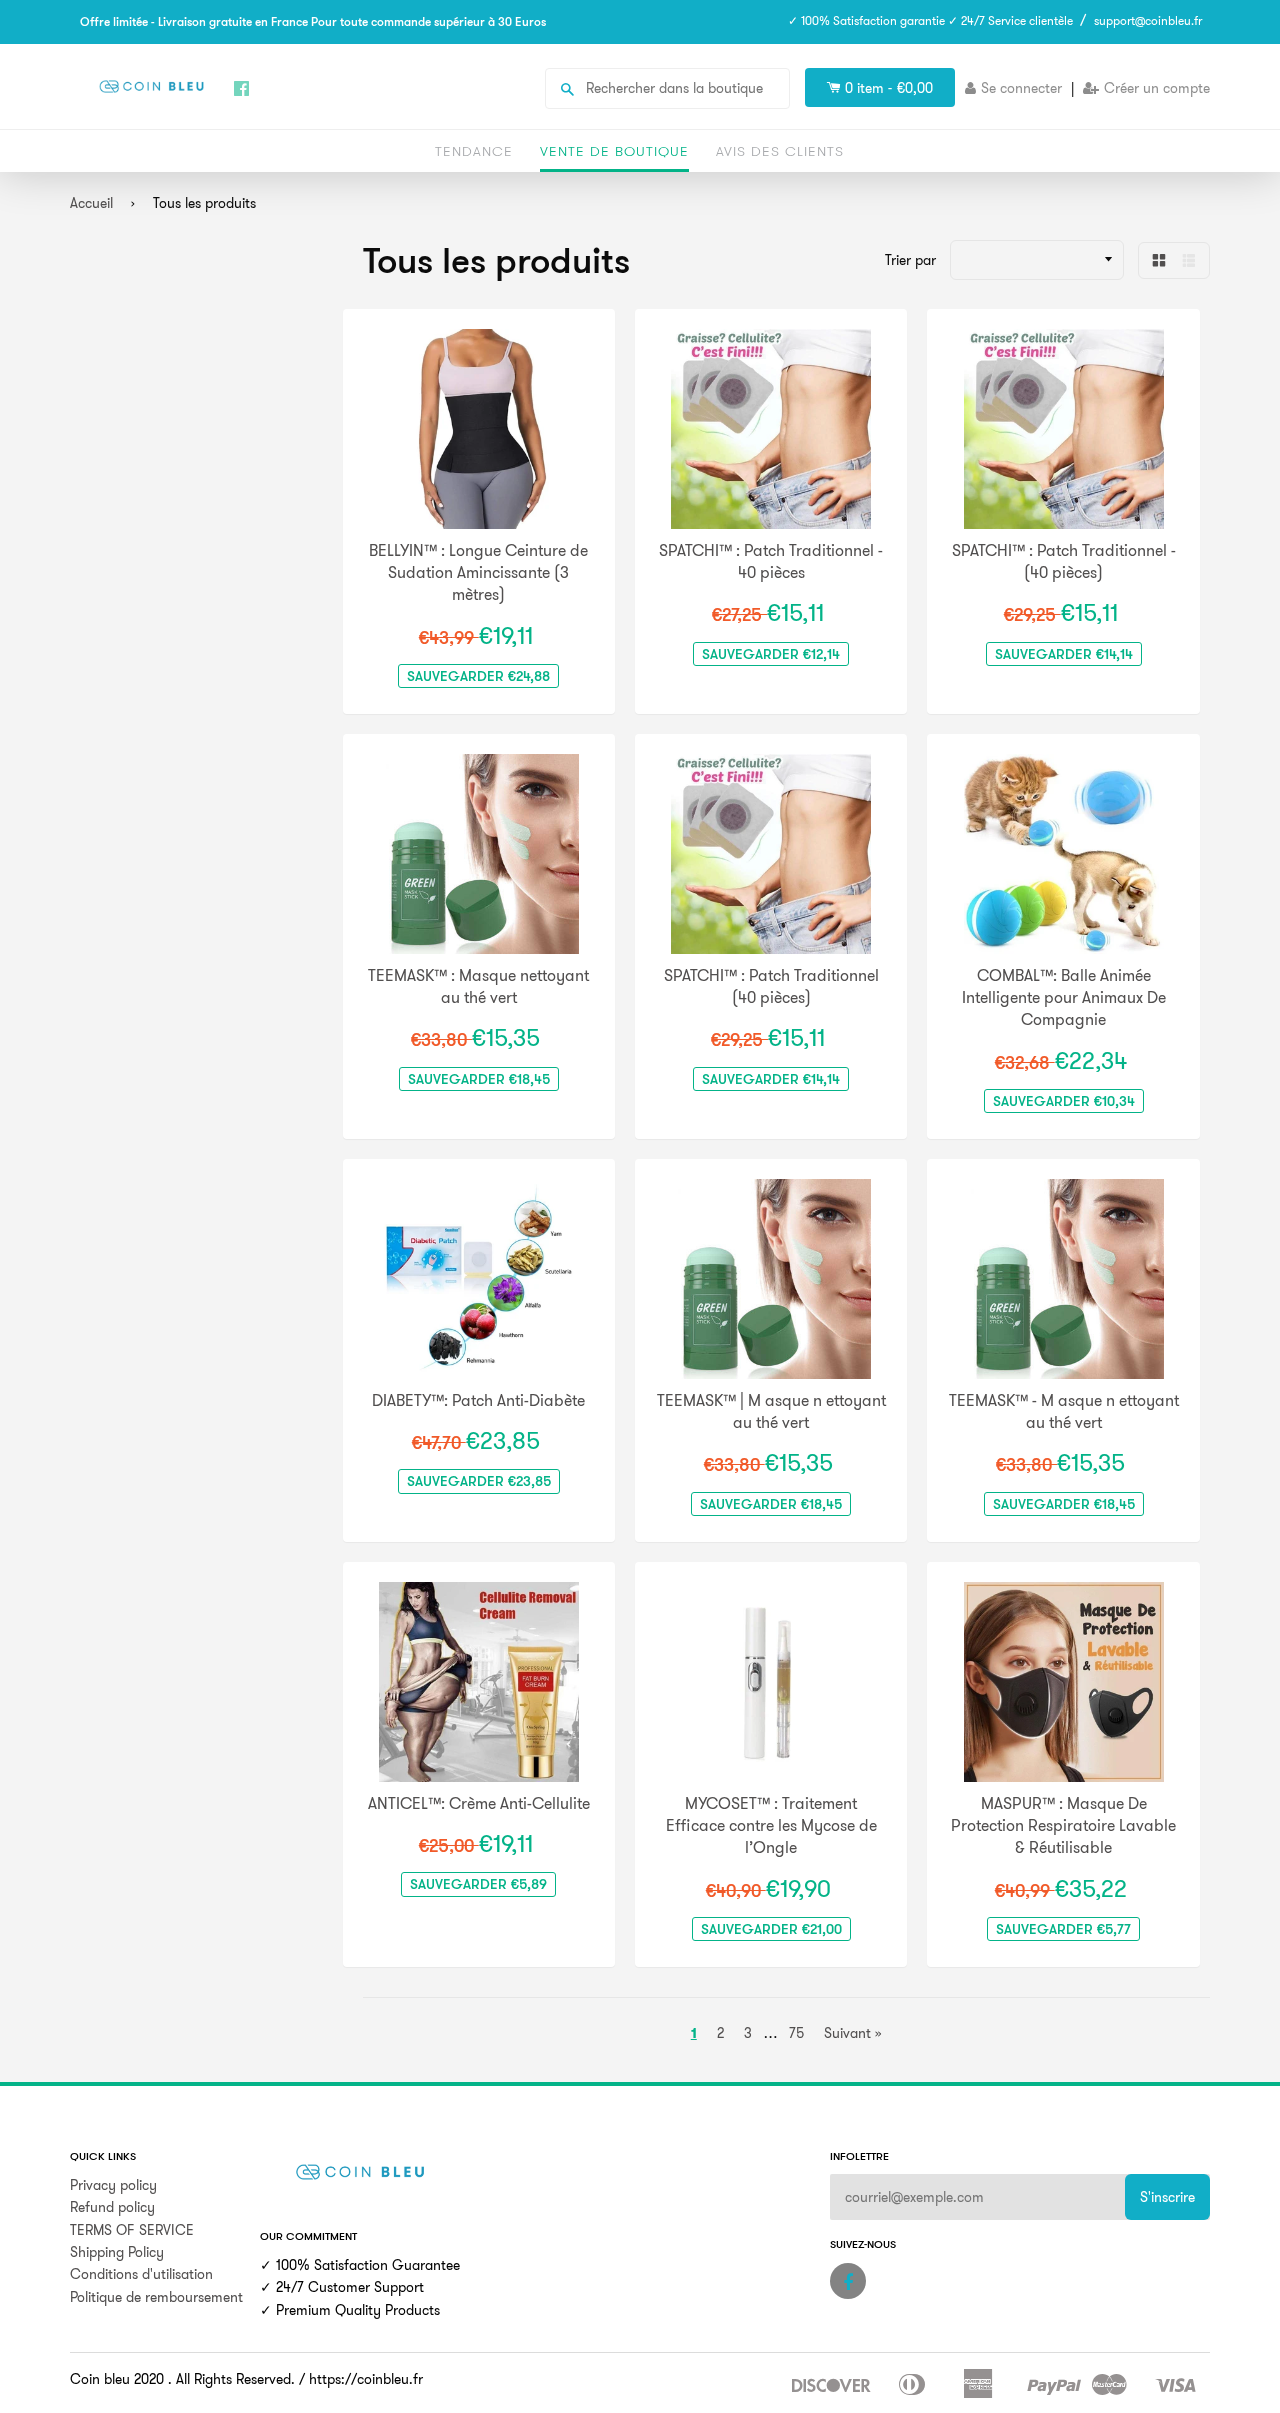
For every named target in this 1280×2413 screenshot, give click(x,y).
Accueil (91, 203)
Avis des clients (780, 151)
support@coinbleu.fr (1148, 20)
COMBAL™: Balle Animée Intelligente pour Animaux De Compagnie (1064, 997)
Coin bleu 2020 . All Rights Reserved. (182, 2379)
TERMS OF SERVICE (132, 2230)
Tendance (474, 151)
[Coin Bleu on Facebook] (848, 2281)
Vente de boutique (614, 151)
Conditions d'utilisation (141, 2274)
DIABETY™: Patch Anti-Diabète (478, 1400)
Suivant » (853, 2033)
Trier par (910, 260)
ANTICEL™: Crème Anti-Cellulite (479, 1803)
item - (889, 88)
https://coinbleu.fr (366, 2379)
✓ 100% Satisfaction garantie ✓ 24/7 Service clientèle (930, 20)
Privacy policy (113, 2185)
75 (796, 2033)
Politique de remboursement (156, 2297)
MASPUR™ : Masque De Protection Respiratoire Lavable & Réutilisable (1063, 1825)
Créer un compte (1157, 88)
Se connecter (1021, 88)
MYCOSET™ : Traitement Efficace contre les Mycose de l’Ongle (771, 1825)
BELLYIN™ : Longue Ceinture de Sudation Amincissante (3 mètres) (478, 572)
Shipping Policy (117, 2252)
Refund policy (112, 2207)
